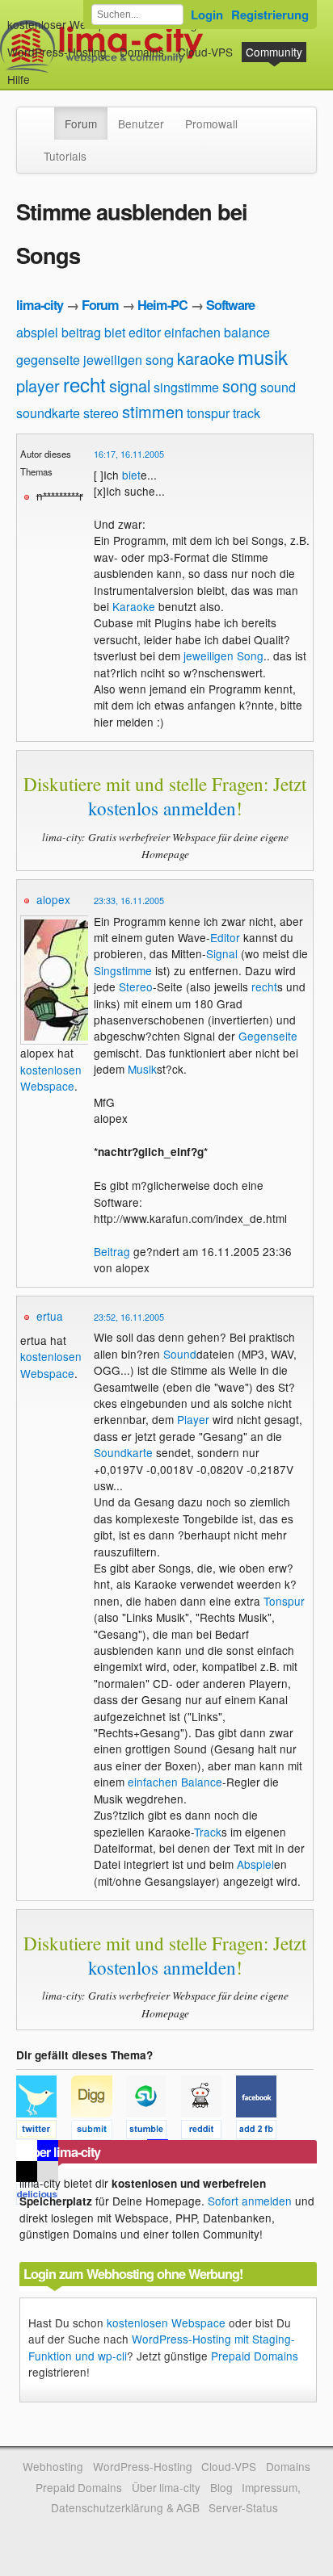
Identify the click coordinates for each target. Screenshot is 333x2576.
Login (207, 15)
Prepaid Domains (255, 2356)
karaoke (206, 358)
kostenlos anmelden (162, 808)
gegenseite (48, 360)
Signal (222, 953)
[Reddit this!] (209, 2132)
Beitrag (112, 1251)
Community (274, 52)
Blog (221, 2487)
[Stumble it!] (154, 2132)
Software (230, 305)
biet (115, 332)
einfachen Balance (175, 1782)
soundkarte (48, 413)
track (247, 413)
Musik (142, 1069)
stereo (101, 413)
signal (130, 385)
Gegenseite (268, 1036)
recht (84, 384)
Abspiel (255, 1864)
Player (193, 1419)
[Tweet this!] (44, 2132)
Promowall (211, 124)
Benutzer (141, 124)
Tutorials (65, 156)
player (38, 385)
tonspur (208, 413)
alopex (53, 899)
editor (145, 332)
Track (208, 1832)
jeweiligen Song (223, 656)
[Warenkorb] (43, 71)
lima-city (40, 305)
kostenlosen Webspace (51, 1078)
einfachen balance (217, 332)
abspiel (37, 332)
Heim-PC (162, 305)
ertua (50, 1316)
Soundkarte (123, 1452)
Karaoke (134, 606)
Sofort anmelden (250, 2201)
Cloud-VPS (205, 52)
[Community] (44, 115)
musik (263, 356)
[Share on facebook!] (262, 2132)
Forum (81, 124)
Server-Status (243, 2507)
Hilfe (19, 79)
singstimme (186, 387)
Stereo (136, 986)
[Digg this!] (99, 2132)
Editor (225, 937)
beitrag (81, 332)
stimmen (153, 411)
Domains (142, 52)
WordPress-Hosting (57, 52)
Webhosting (53, 2466)
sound (278, 387)
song (240, 385)
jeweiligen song (129, 360)
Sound (180, 1354)
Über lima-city (166, 2487)
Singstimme (123, 970)
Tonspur (284, 1601)
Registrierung (270, 15)
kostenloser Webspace (65, 24)
